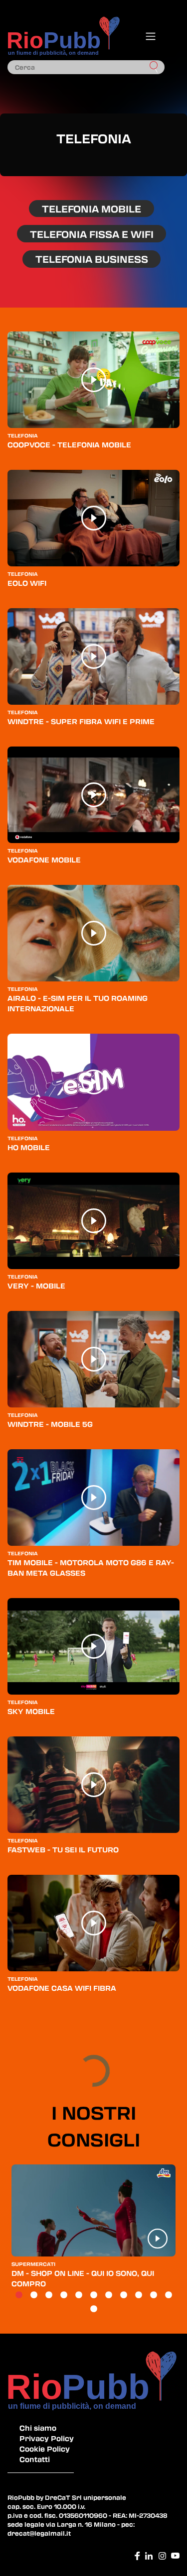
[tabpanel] (93, 2231)
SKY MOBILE (31, 1711)
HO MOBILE (29, 1147)
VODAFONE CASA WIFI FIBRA (62, 1988)
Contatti (35, 2459)
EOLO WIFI (27, 583)
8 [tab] (124, 2295)
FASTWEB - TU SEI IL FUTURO (63, 1849)
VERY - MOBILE (36, 1286)
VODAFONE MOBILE (44, 859)
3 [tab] (49, 2295)
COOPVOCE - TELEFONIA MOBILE (69, 444)
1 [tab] (19, 2295)
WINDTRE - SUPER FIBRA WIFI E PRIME (81, 721)
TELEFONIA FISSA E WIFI (92, 234)
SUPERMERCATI (33, 2264)
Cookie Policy (45, 2449)
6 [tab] (94, 2295)
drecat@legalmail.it (39, 2533)
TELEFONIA (23, 435)
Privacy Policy (47, 2438)
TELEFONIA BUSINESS (92, 259)
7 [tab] (109, 2295)
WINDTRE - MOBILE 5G (50, 1424)
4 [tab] (64, 2295)
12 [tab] (94, 2309)
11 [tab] (169, 2295)
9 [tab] (139, 2295)
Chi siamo (38, 2428)
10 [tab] (154, 2295)
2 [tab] (34, 2295)
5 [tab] (79, 2295)
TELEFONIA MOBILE (92, 209)
